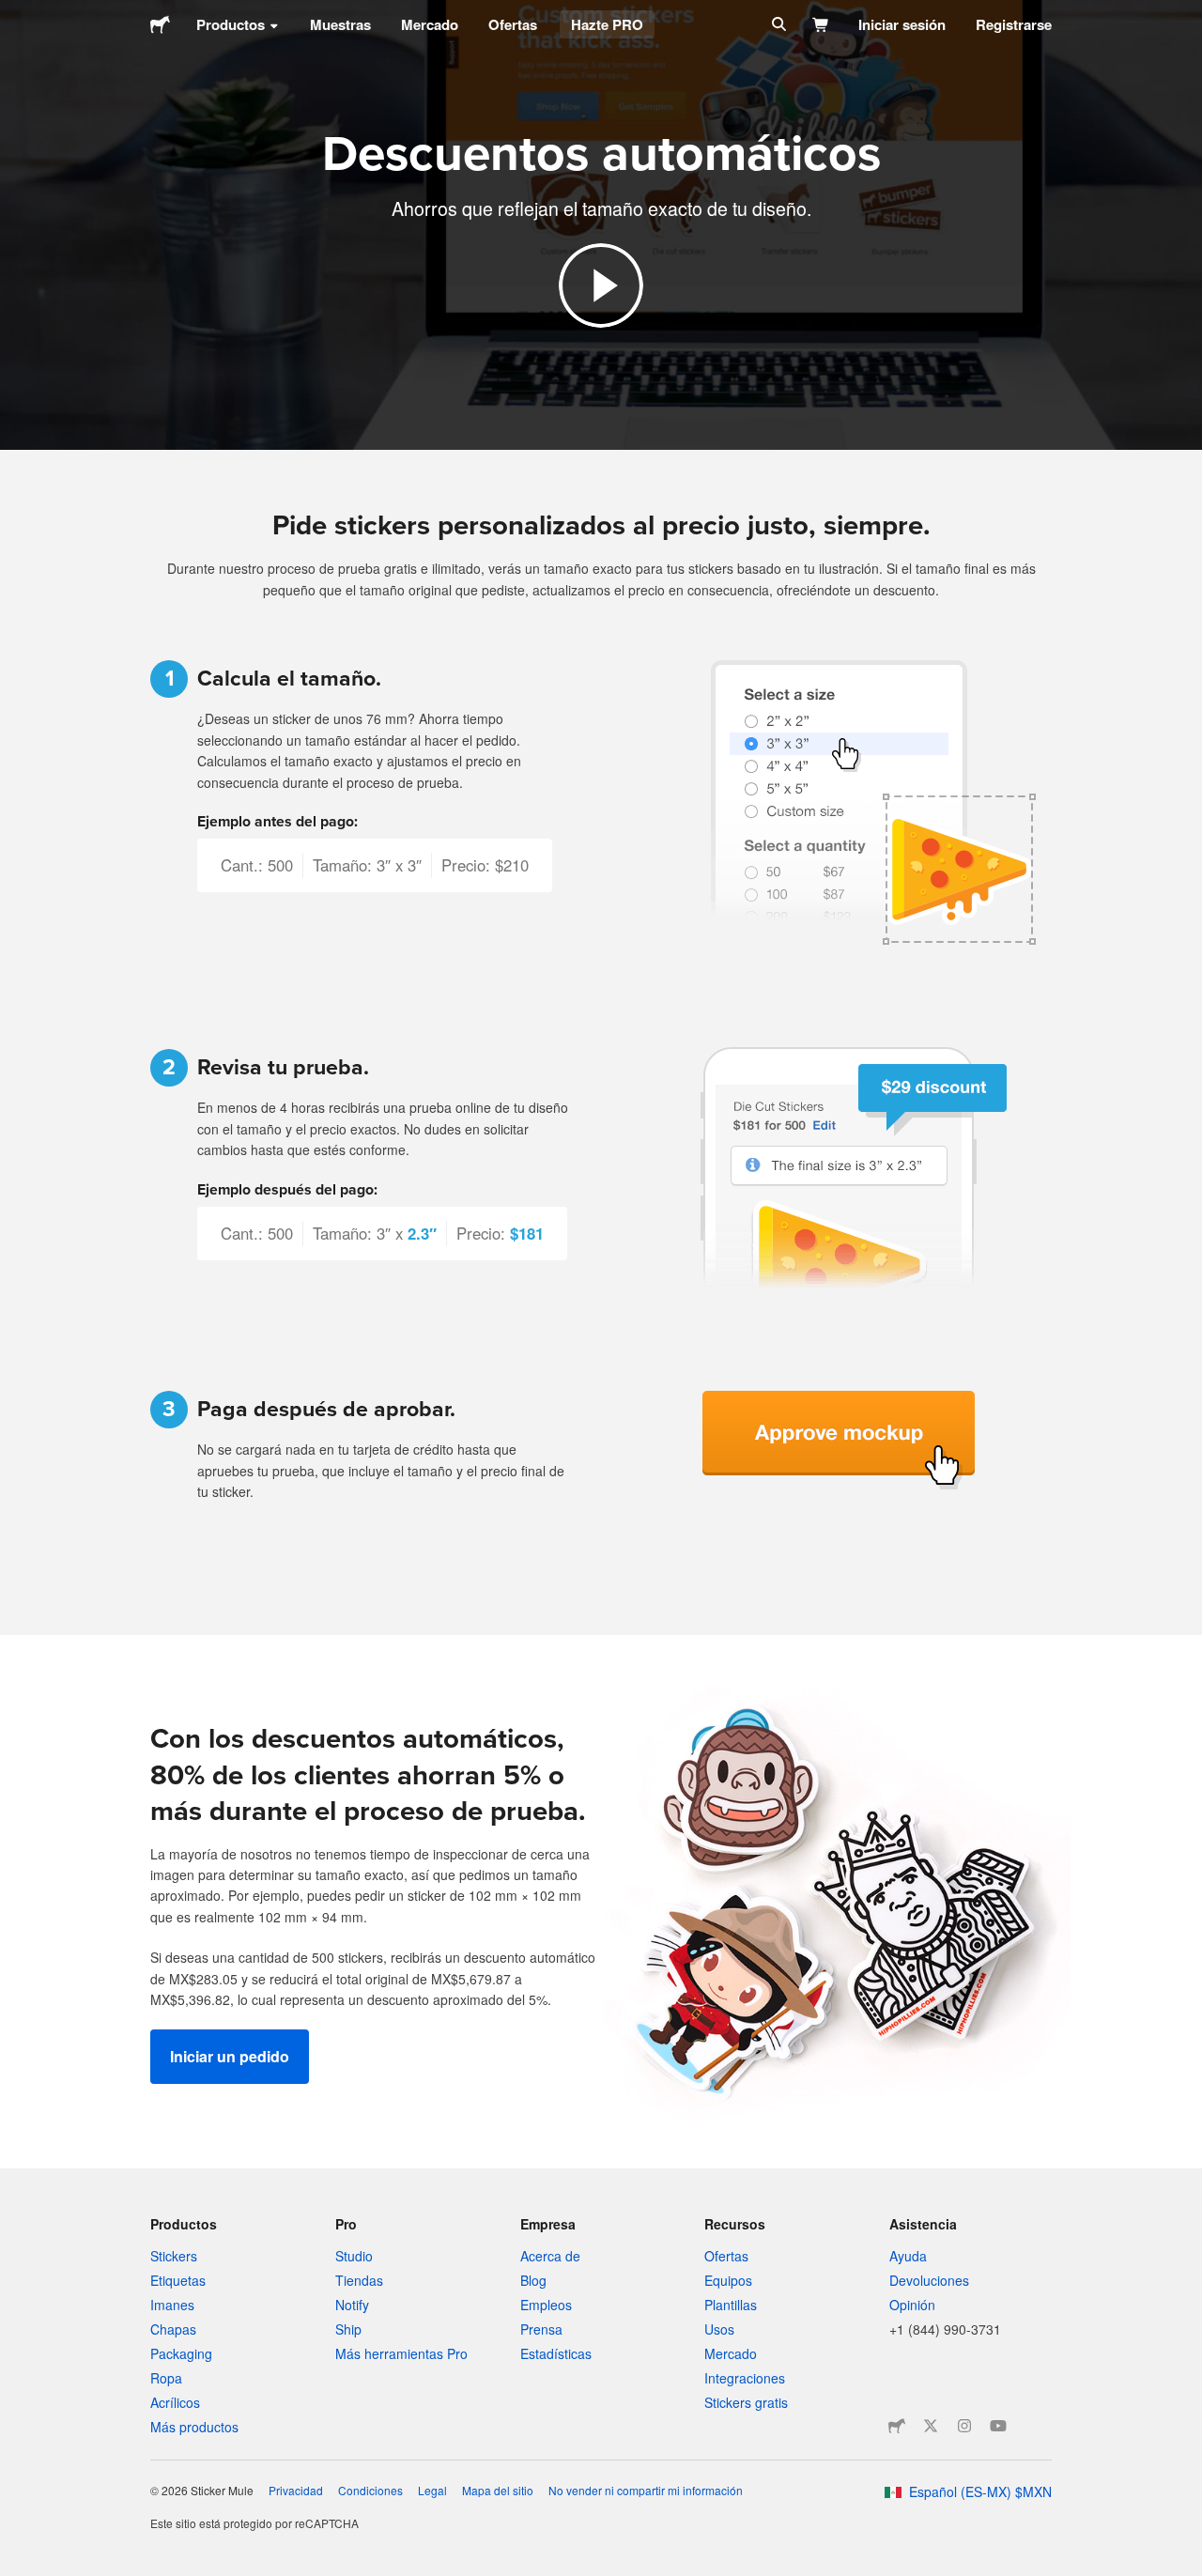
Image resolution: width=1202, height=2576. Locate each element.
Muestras (340, 24)
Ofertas (513, 24)
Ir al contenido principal (14, 14)
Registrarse (1014, 24)
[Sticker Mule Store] (897, 2426)
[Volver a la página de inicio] (160, 24)
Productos (231, 24)
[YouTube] (998, 2426)
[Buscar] (777, 24)
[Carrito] (821, 24)
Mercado (430, 24)
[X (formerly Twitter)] (931, 2426)
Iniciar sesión (902, 24)
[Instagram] (964, 2426)
